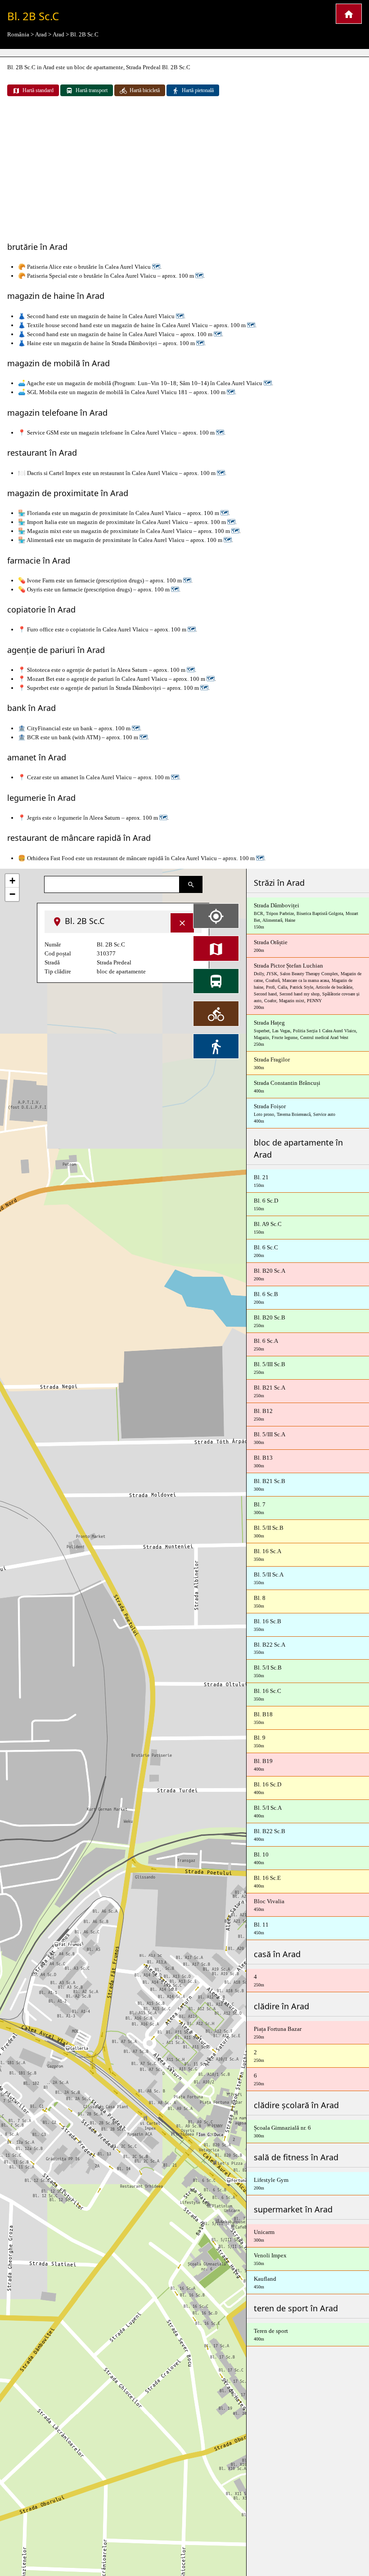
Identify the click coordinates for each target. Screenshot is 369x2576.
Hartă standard (38, 90)
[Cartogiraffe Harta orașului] (349, 14)
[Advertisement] (184, 170)
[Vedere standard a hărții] (216, 948)
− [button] (12, 894)
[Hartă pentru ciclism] (216, 1013)
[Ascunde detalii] (182, 923)
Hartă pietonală (198, 90)
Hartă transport (92, 90)
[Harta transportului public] (216, 981)
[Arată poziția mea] (216, 916)
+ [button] (12, 881)
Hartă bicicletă (145, 90)
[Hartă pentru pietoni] (216, 1046)
